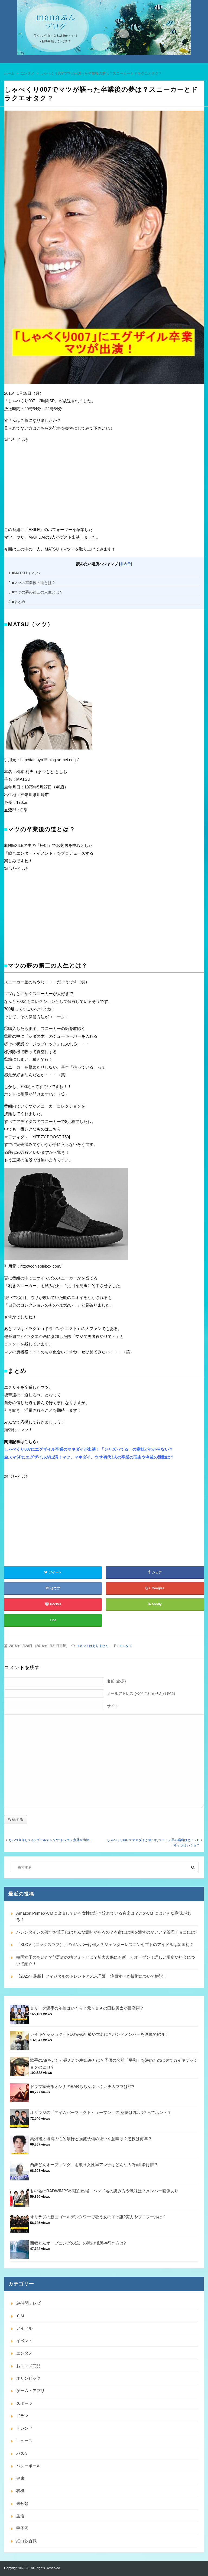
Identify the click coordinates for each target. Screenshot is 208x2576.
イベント (24, 2341)
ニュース (24, 2441)
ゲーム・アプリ (30, 2391)
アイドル (24, 2328)
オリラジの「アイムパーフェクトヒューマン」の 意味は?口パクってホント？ (101, 2112)
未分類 (22, 2503)
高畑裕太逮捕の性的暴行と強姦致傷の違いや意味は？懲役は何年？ (91, 2139)
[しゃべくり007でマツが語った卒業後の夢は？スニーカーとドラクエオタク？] (104, 249)
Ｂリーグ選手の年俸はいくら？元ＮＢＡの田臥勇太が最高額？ (87, 2008)
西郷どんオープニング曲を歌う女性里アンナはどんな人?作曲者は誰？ (94, 2165)
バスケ (22, 2453)
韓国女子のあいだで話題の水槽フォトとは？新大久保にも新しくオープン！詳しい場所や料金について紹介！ (106, 1960)
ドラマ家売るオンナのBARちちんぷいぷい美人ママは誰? (82, 2086)
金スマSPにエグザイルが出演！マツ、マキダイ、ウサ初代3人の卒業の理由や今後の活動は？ (89, 1457)
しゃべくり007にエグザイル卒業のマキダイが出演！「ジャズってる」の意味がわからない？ (89, 1449)
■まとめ (17, 602)
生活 (20, 2516)
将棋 (20, 2491)
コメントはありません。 (94, 1646)
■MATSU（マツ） (25, 573)
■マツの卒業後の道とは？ (32, 583)
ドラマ (22, 2416)
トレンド (24, 2428)
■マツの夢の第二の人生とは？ (36, 592)
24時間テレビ (29, 2303)
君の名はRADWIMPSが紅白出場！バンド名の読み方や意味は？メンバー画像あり (104, 2191)
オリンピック (28, 2378)
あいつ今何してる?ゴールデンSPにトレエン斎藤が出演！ (51, 1840)
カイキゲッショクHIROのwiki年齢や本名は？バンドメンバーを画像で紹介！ (100, 2034)
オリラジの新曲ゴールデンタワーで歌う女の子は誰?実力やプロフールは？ (98, 2217)
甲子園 (22, 2528)
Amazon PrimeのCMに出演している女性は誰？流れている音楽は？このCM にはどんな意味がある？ (104, 1916)
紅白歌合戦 (26, 2541)
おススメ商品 (28, 2366)
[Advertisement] (45, 485)
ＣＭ (20, 2316)
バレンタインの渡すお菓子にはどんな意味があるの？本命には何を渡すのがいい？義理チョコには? (107, 1932)
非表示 (126, 564)
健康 (20, 2478)
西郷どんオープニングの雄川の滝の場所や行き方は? (78, 2243)
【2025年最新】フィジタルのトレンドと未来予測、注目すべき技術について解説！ (92, 1976)
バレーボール (28, 2466)
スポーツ (24, 2403)
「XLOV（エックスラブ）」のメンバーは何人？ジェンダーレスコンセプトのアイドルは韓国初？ (105, 1945)
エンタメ (126, 1646)
